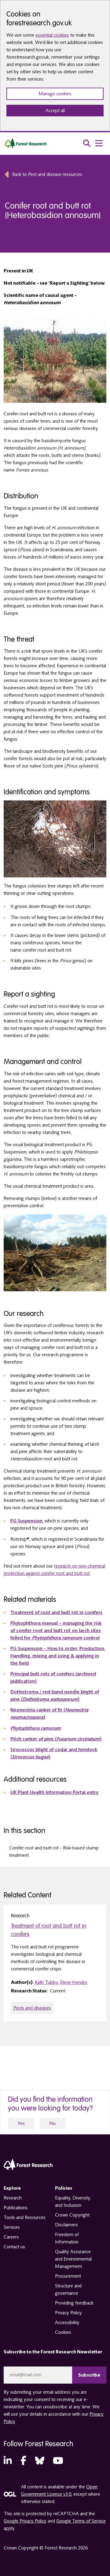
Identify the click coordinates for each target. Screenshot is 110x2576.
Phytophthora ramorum (36, 1728)
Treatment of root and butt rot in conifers (56, 1612)
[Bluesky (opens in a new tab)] (40, 2461)
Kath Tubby (46, 1982)
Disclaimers (66, 2225)
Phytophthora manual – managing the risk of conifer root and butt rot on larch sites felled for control (56, 1630)
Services (12, 2227)
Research (13, 2198)
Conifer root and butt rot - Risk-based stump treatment (54, 1852)
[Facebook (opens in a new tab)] (23, 2461)
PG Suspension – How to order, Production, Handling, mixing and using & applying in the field (58, 1656)
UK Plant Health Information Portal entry (54, 1792)
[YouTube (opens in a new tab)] (58, 2461)
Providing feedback (74, 2303)
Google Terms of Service (81, 2521)
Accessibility (67, 2323)
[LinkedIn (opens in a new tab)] (8, 2461)
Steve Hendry (74, 1982)
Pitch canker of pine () (56, 1739)
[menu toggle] (99, 143)
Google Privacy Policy (25, 2521)
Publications (16, 2208)
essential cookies (52, 35)
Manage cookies (55, 94)
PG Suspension (26, 1521)
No (52, 2123)
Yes (21, 2123)
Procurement (68, 2276)
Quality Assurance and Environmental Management (73, 2259)
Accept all (55, 111)
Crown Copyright (72, 2215)
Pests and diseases (32, 2008)
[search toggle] (87, 143)
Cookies (63, 2332)
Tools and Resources (25, 2217)
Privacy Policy (68, 2313)
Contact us (14, 2247)
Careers (11, 2237)
